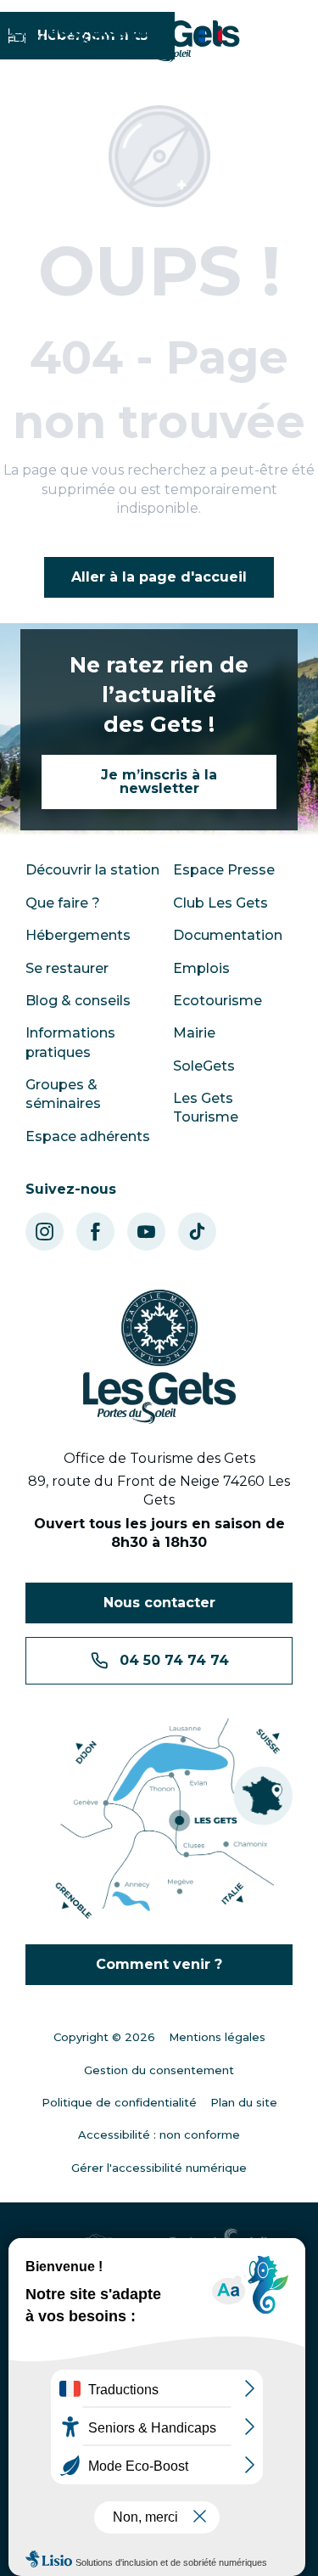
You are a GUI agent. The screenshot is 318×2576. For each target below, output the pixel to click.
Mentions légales (217, 2037)
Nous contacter (159, 1603)
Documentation (228, 935)
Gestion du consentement (159, 2070)
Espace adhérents (88, 1136)
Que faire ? (63, 903)
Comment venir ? (159, 1964)
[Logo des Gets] (159, 1357)
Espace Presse (224, 870)
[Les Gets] (153, 38)
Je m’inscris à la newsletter (159, 782)
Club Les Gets (220, 903)
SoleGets (204, 1066)
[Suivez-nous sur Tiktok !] (197, 1232)
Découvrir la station (92, 870)
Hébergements (78, 935)
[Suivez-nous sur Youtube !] (146, 1232)
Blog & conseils (78, 1001)
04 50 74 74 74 (174, 1660)
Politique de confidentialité (119, 2102)
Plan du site (244, 2102)
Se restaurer (67, 968)
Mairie (194, 1033)
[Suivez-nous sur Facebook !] (95, 1232)
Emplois (201, 968)
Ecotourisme (218, 1001)
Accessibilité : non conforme (159, 2134)
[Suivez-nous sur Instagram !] (45, 1232)
